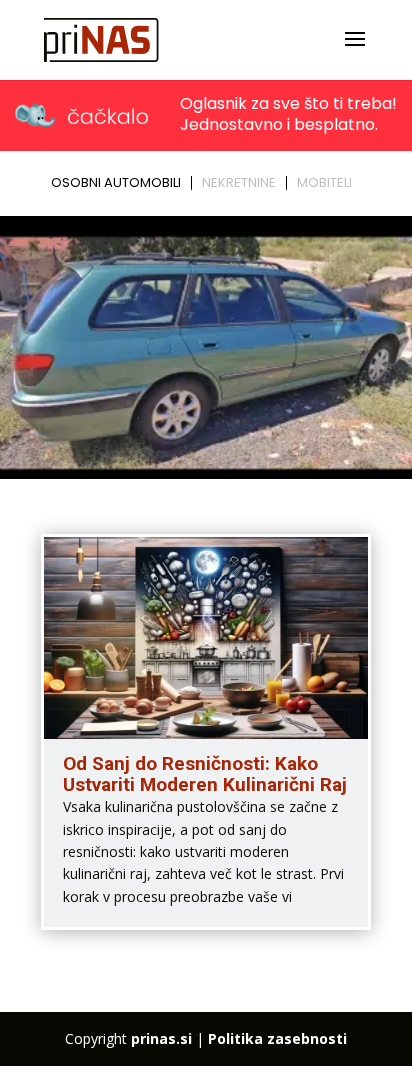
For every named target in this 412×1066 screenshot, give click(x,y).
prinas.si (161, 1038)
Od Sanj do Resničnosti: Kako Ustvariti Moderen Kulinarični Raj (205, 774)
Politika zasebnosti (277, 1038)
